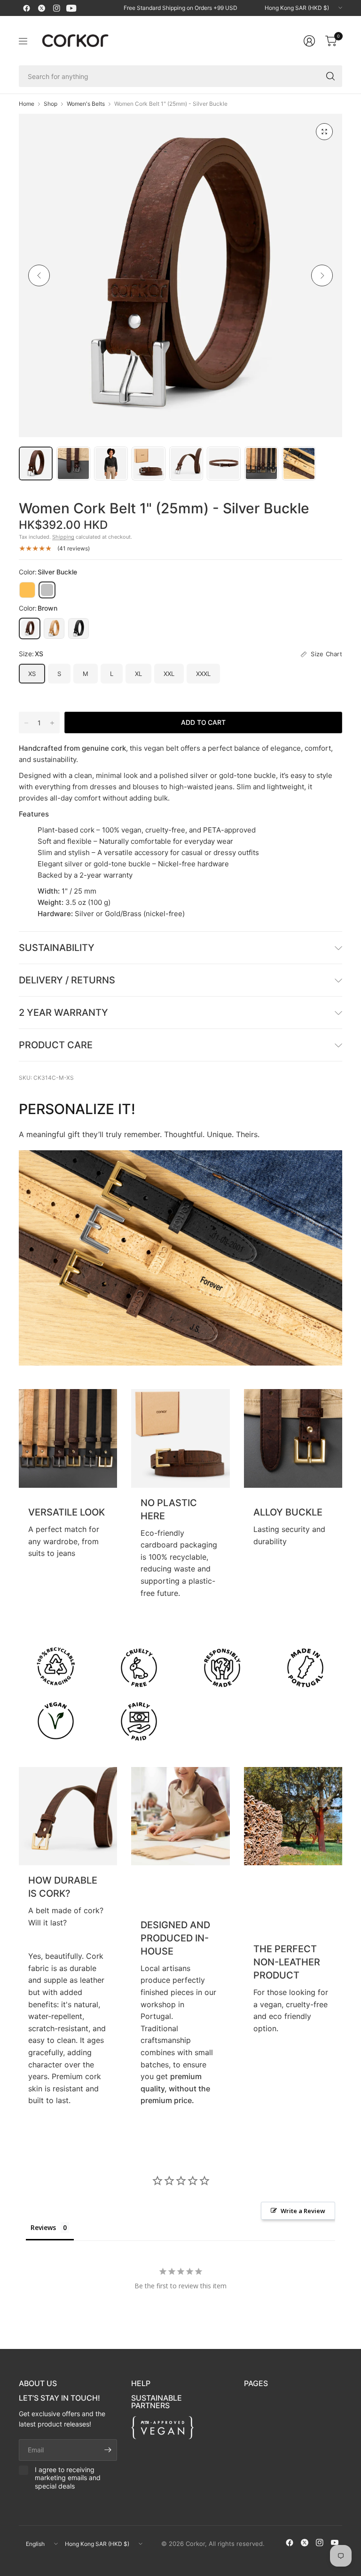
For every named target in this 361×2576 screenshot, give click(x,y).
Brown (30, 628)
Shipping (63, 537)
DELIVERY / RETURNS (67, 980)
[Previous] (39, 275)
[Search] (330, 76)
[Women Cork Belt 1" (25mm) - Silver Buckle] (47, 590)
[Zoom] (324, 132)
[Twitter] (41, 8)
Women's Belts (86, 104)
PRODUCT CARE (56, 1045)
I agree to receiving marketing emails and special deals (68, 2478)
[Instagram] (56, 8)
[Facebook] (26, 8)
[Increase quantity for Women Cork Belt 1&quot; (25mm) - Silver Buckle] (52, 723)
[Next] (322, 275)
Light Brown (54, 628)
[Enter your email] (108, 2450)
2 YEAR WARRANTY (63, 1013)
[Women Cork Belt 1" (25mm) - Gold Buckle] (27, 590)
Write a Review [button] (303, 2211)
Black (78, 628)
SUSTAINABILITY (57, 948)
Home (27, 104)
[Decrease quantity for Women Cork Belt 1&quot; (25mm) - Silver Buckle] (26, 723)
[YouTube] (71, 8)
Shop (51, 104)
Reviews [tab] (43, 2227)
